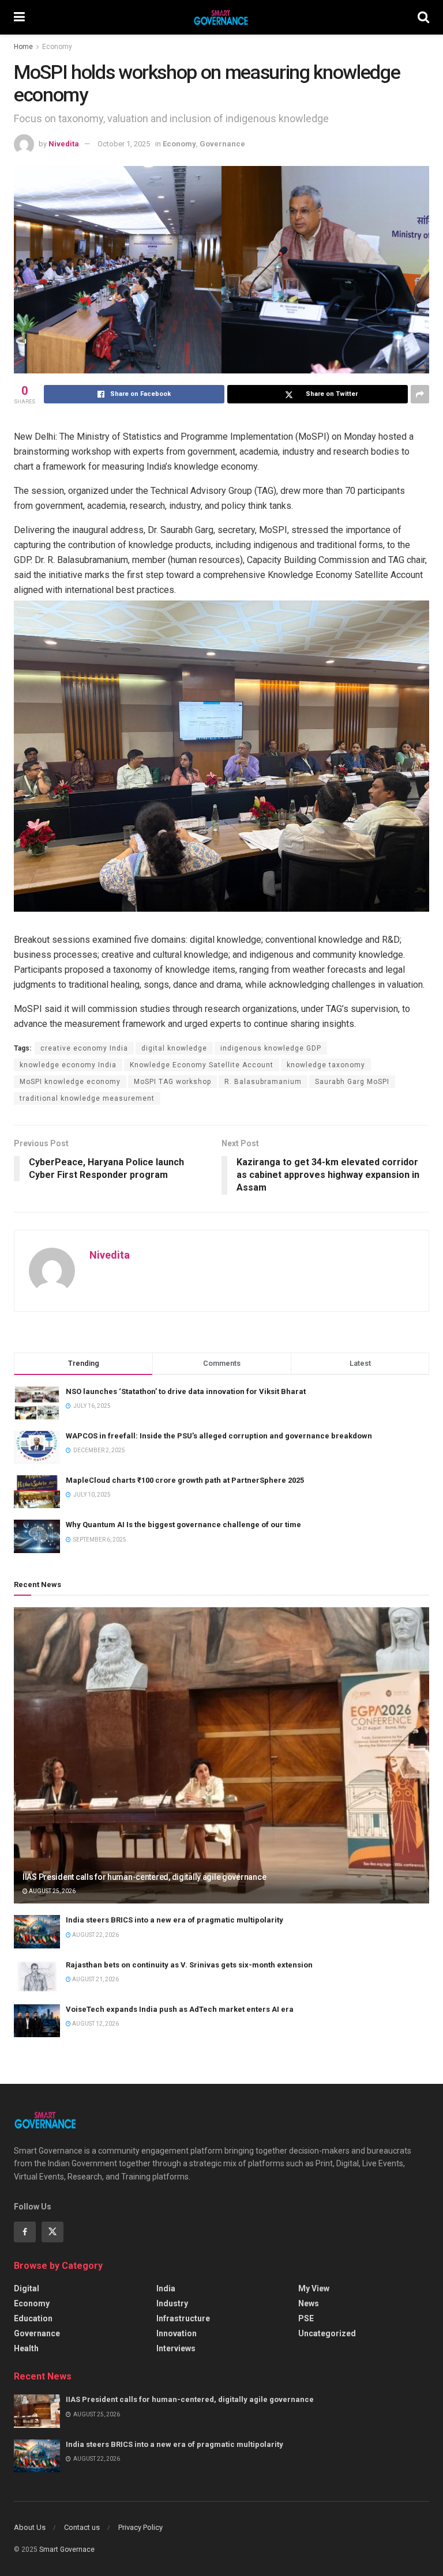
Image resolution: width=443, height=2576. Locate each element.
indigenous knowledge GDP (271, 1048)
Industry (172, 2303)
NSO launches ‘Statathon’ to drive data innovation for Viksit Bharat (186, 1391)
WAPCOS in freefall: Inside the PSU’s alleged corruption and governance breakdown (219, 1436)
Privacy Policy (140, 2527)
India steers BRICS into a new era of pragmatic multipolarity (174, 1920)
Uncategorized (327, 2333)
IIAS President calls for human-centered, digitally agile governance (144, 1877)
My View (314, 2288)
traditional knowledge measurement (87, 1098)
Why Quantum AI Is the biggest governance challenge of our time (183, 1525)
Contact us (82, 2527)
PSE (306, 2318)
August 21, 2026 (95, 1979)
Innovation (177, 2333)
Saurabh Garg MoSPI (352, 1082)
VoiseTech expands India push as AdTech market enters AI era (180, 2009)
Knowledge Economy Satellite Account (202, 1065)
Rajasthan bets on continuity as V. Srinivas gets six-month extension (189, 1965)
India (166, 2288)
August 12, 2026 (95, 2024)
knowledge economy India (68, 1065)
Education (33, 2318)
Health (26, 2348)
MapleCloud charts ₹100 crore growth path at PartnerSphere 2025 (185, 1480)
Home (23, 47)
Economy (57, 47)
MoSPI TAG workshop (172, 1082)
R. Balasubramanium (263, 1082)
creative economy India (84, 1048)
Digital (27, 2288)
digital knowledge (174, 1048)
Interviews (176, 2348)
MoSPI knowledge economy (70, 1082)
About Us (30, 2527)
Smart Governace (67, 2549)
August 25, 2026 (52, 1891)
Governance (222, 144)
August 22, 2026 (95, 1935)
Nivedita (64, 144)
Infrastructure (183, 2318)
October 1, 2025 (124, 144)
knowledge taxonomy (326, 1065)
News (309, 2303)
